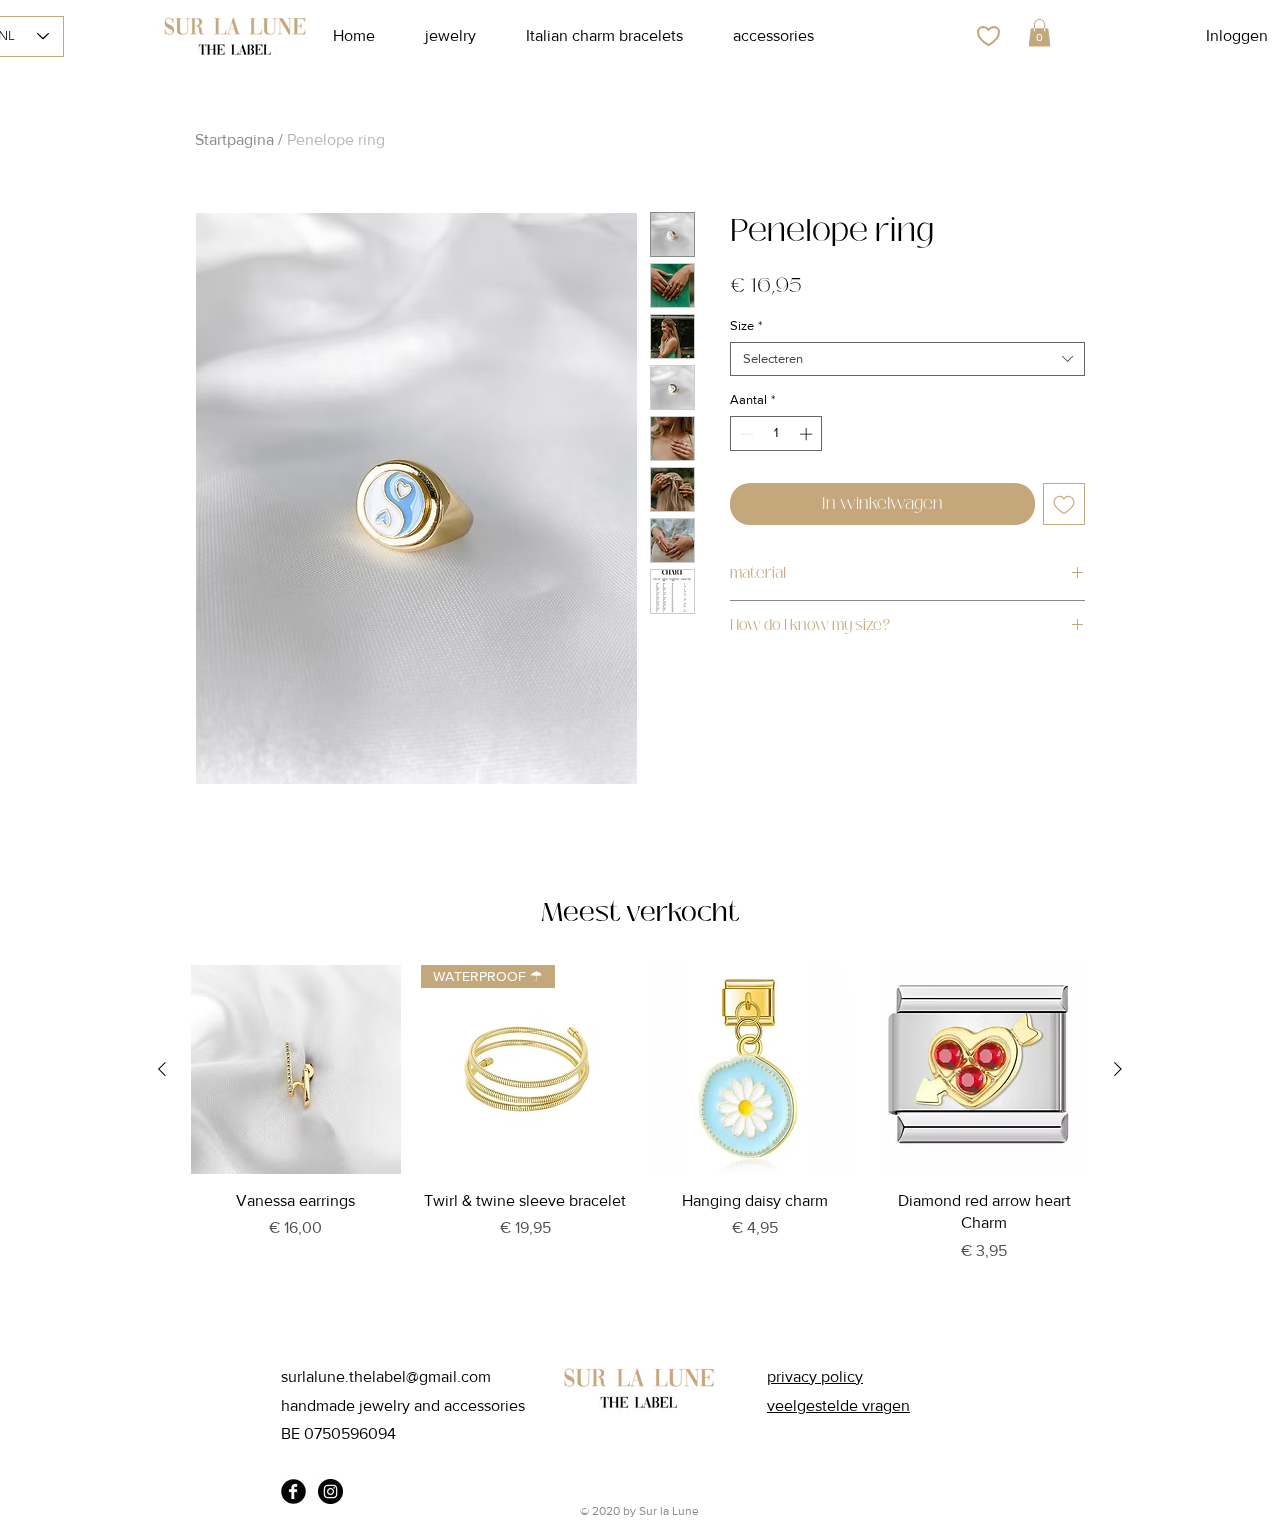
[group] (640, 1140)
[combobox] (907, 359)
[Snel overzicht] (296, 1070)
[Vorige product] (162, 1069)
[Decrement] (745, 434)
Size (746, 325)
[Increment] (808, 434)
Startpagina (234, 139)
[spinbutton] (776, 434)
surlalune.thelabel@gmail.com (386, 1376)
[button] (1039, 32)
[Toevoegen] (1064, 504)
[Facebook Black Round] (293, 1491)
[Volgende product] (1118, 1069)
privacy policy (815, 1376)
